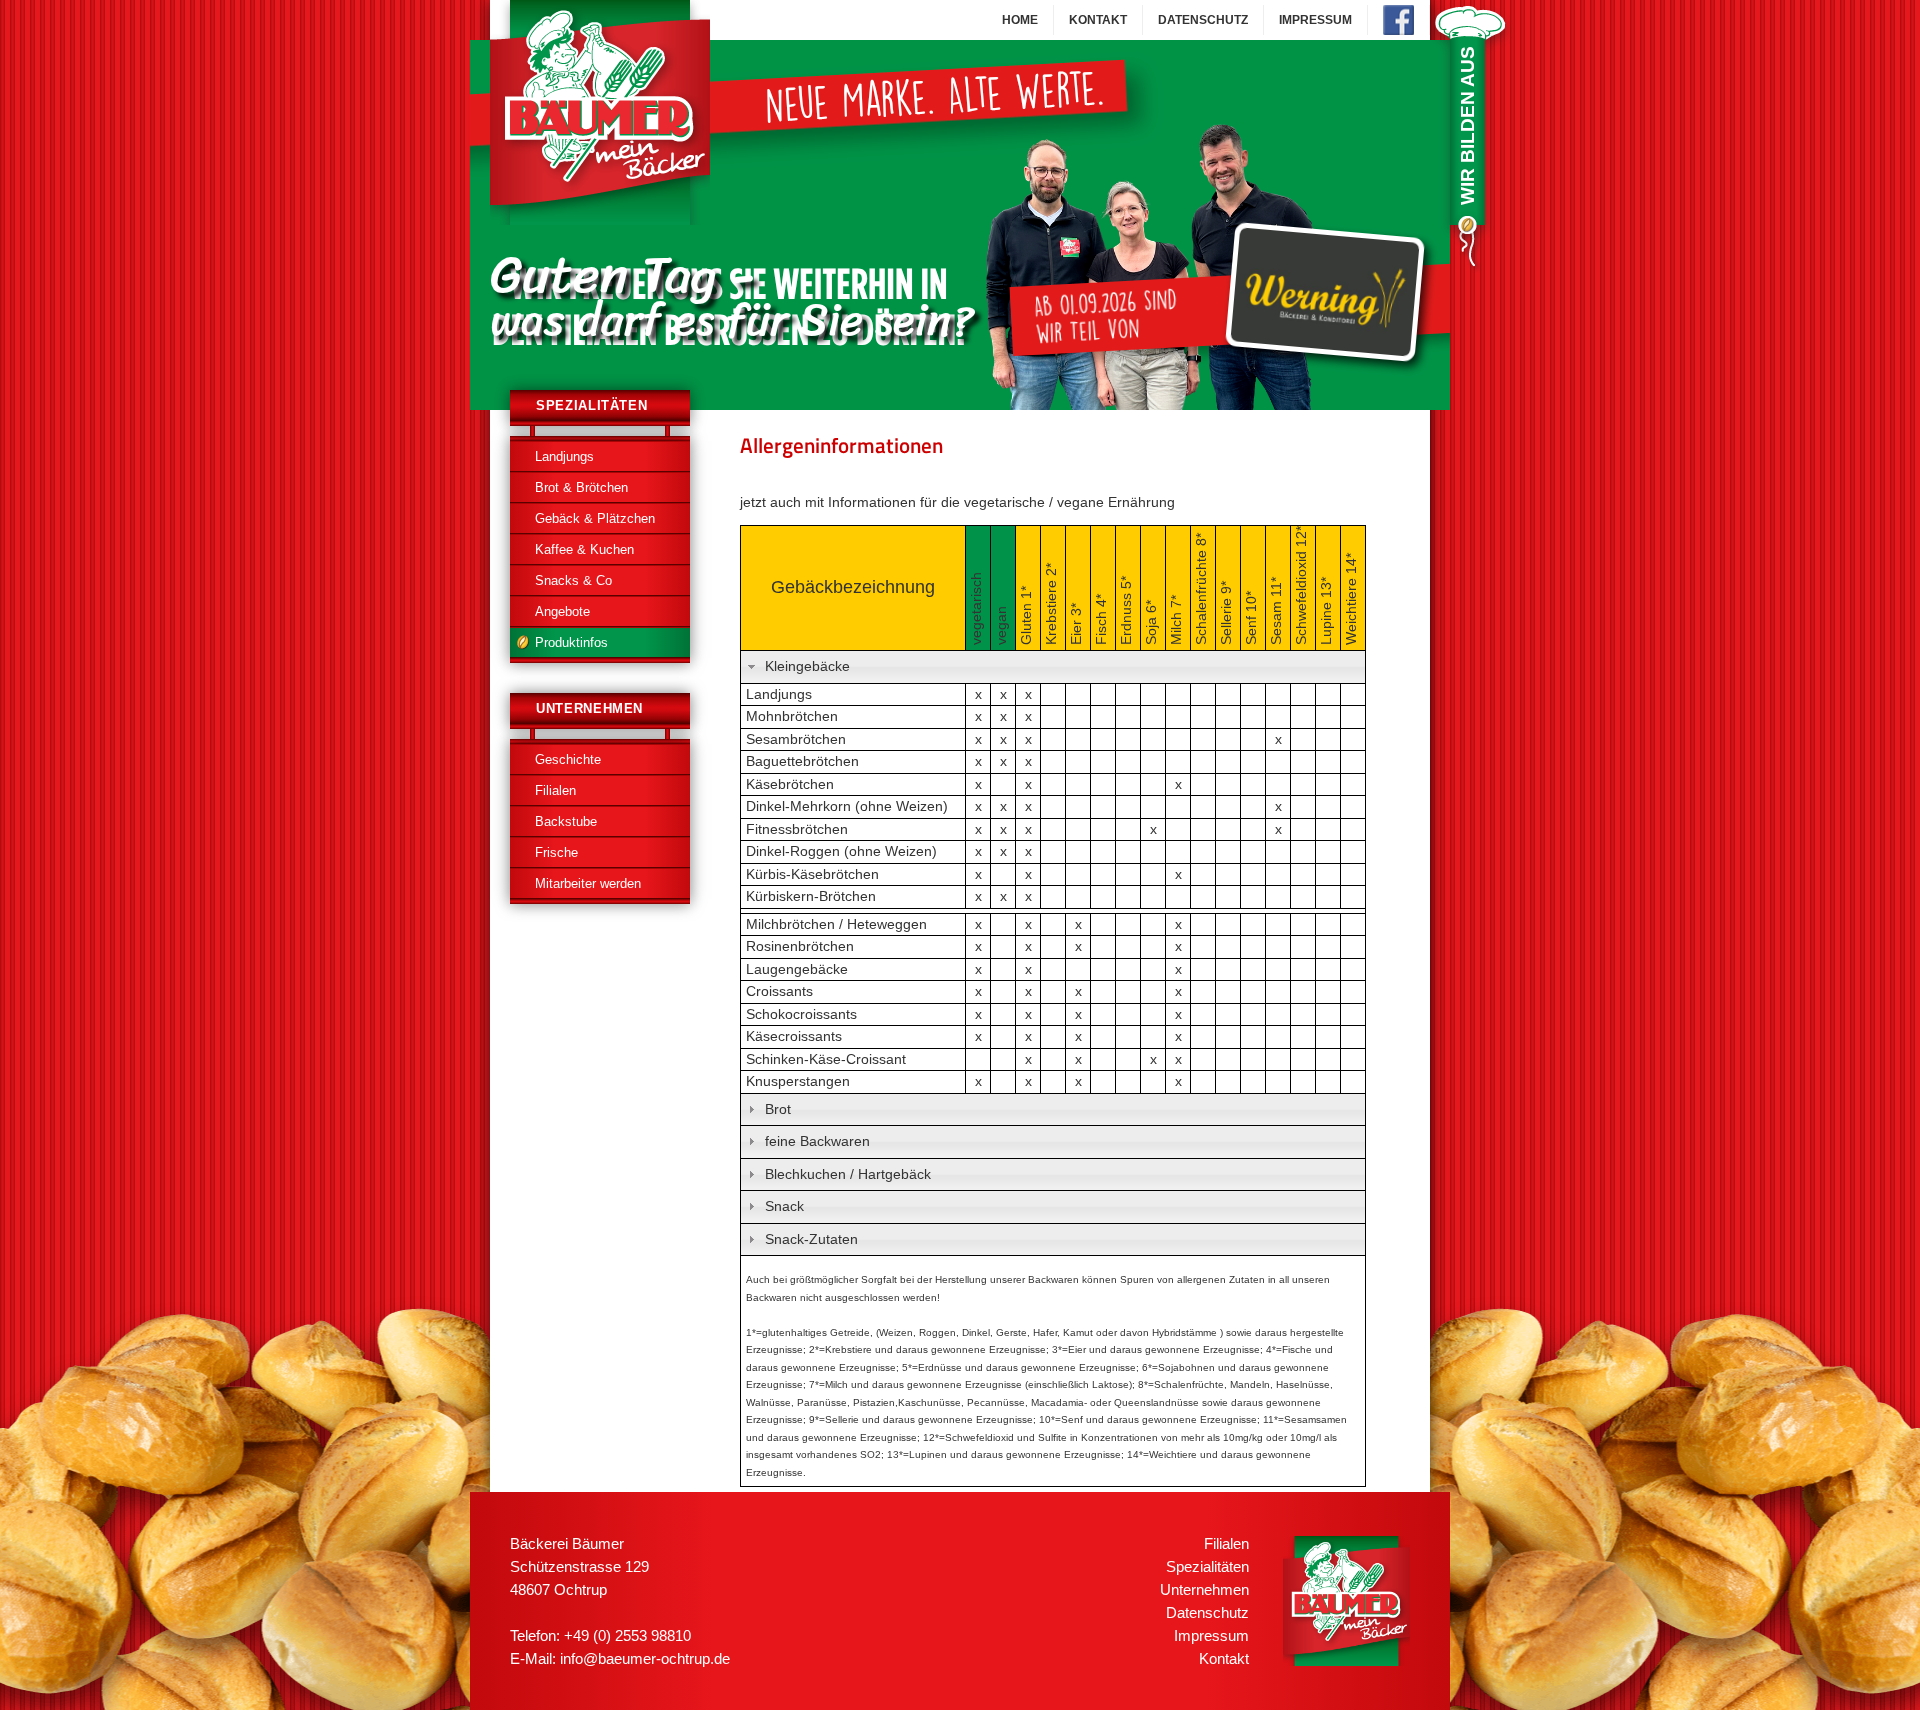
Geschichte (568, 759)
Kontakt (1098, 20)
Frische (556, 852)
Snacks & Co (573, 580)
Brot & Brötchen (581, 487)
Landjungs (564, 456)
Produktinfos (571, 642)
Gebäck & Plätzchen (595, 518)
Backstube (566, 821)
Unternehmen (1204, 1589)
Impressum (1315, 20)
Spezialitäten (1207, 1566)
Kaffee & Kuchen (584, 549)
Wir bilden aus (1467, 125)
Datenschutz (1203, 20)
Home (1020, 20)
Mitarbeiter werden (588, 883)
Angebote (562, 611)
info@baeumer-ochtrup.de (645, 1658)
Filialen (555, 790)
